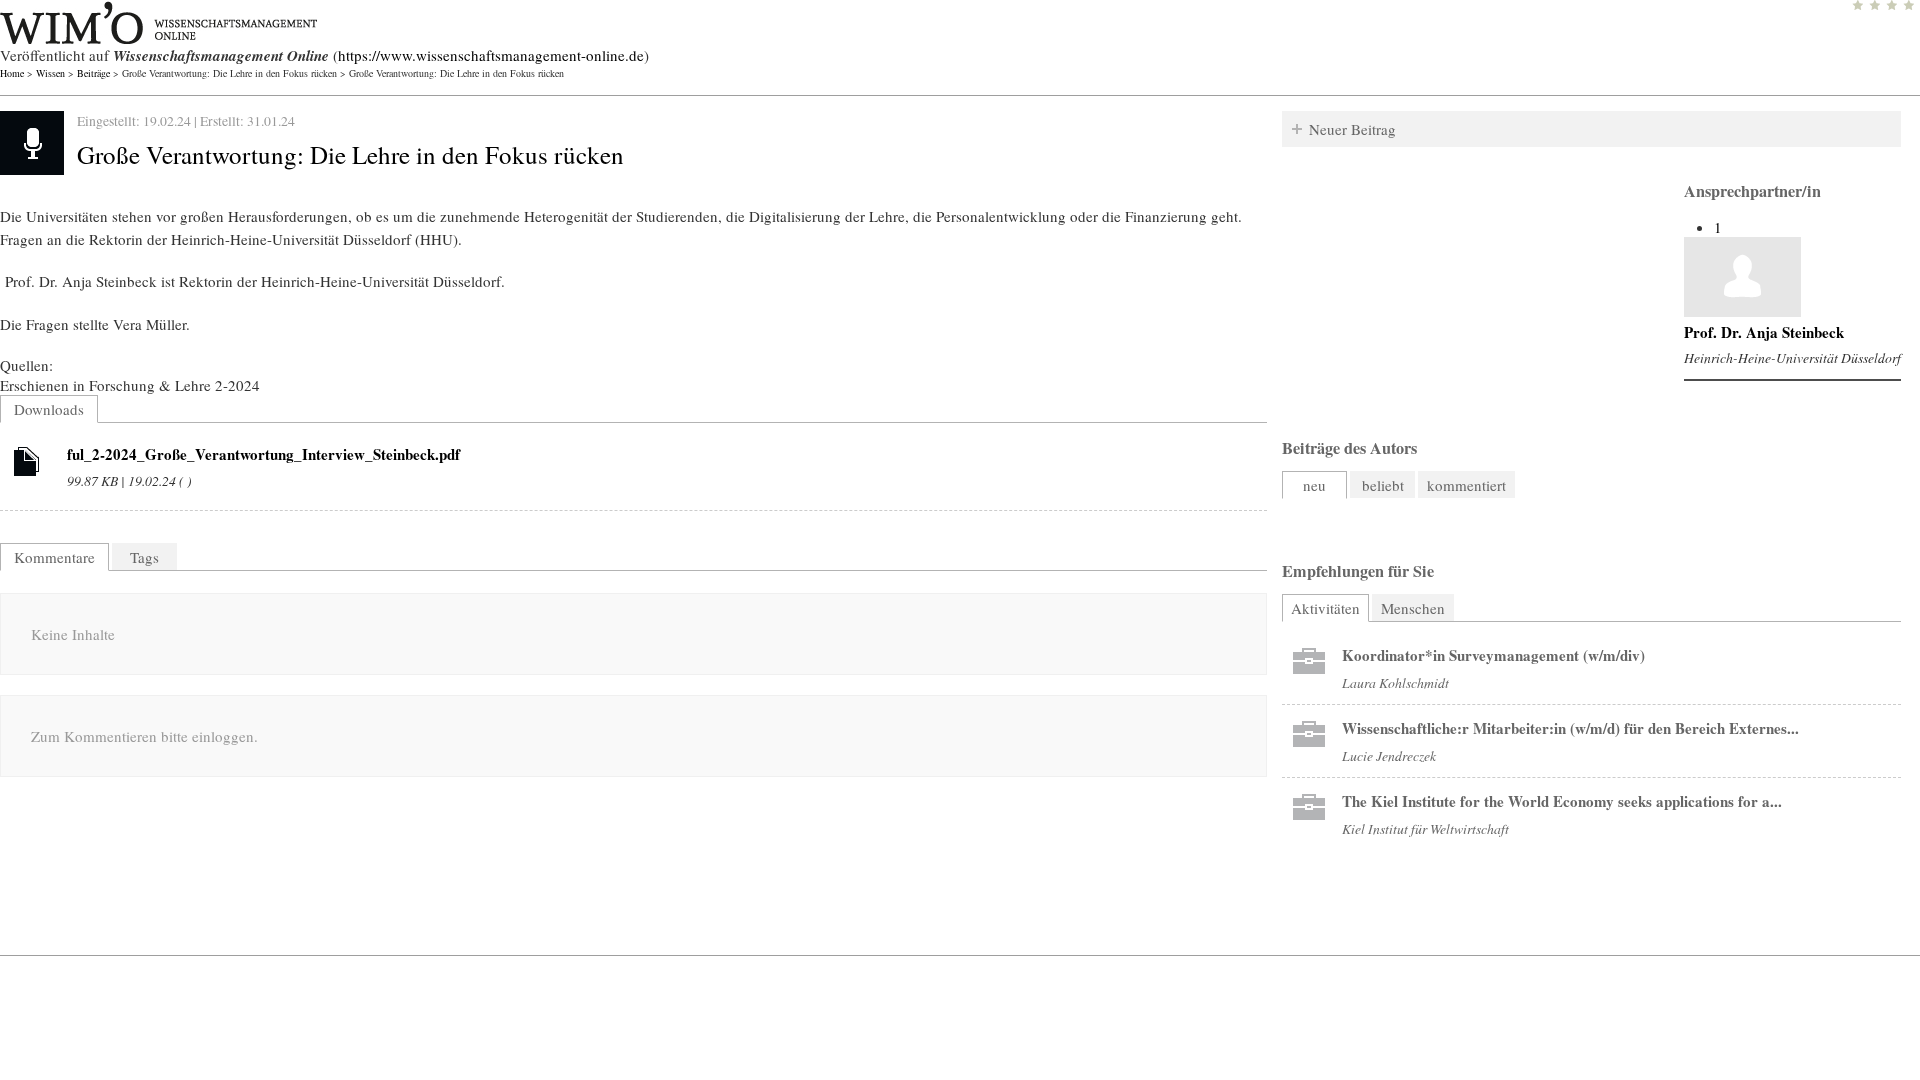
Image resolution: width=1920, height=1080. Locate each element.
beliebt (1383, 485)
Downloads (49, 409)
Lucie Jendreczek (1389, 755)
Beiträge (93, 73)
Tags (144, 557)
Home (12, 73)
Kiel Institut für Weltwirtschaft (1425, 828)
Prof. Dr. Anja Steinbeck (1764, 332)
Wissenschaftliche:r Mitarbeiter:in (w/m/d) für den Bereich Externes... (1570, 728)
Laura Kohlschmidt (1395, 682)
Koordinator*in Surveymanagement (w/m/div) (1493, 655)
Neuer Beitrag (1352, 129)
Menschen (1413, 608)
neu (1314, 485)
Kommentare (54, 557)
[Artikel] (27, 465)
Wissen (50, 73)
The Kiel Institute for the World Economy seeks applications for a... (1562, 801)
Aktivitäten (1330, 608)
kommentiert (1466, 485)
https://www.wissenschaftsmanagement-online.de (491, 55)
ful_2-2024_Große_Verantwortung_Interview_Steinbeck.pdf (263, 454)
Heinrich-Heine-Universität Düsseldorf (1792, 357)
